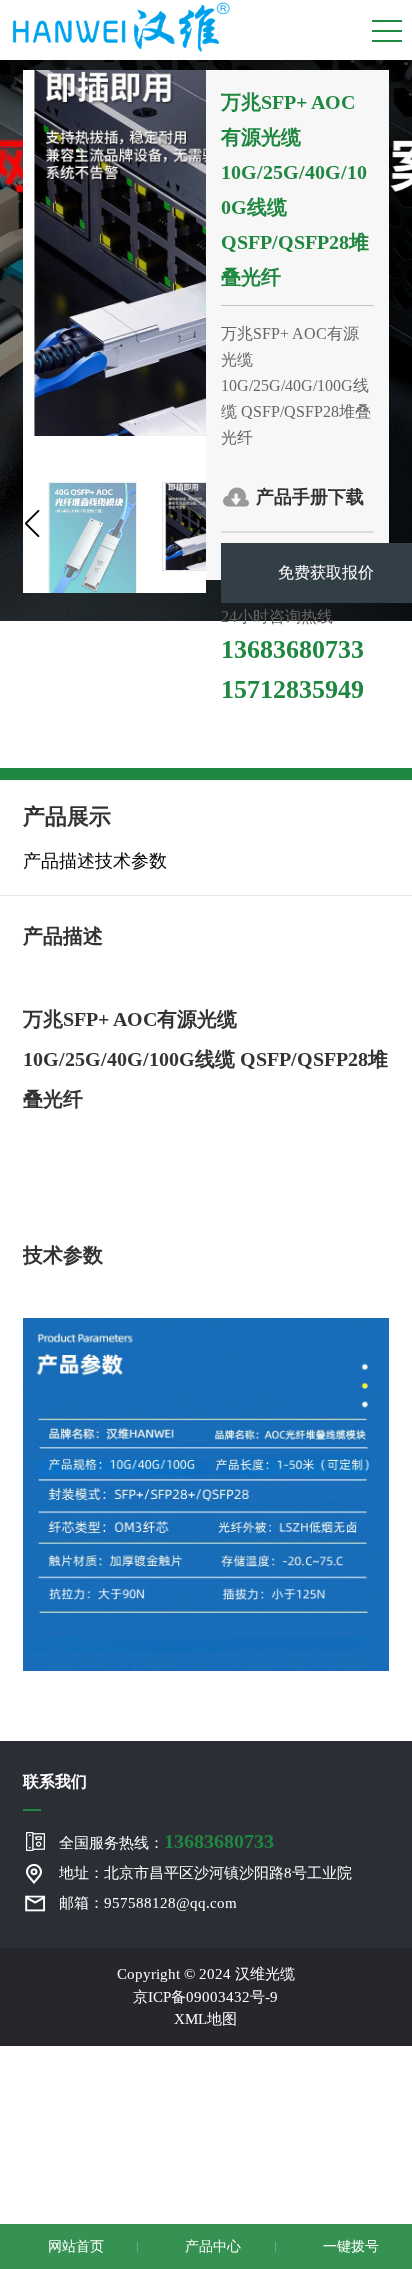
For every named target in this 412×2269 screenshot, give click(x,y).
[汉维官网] (121, 25)
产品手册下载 (310, 497)
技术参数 (131, 861)
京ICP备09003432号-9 (205, 1997)
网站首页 (74, 2246)
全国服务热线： (166, 1841)
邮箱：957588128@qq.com (148, 1903)
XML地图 (205, 2019)
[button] (31, 524)
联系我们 (55, 1781)
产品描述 (59, 861)
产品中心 (211, 2246)
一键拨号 (349, 2246)
